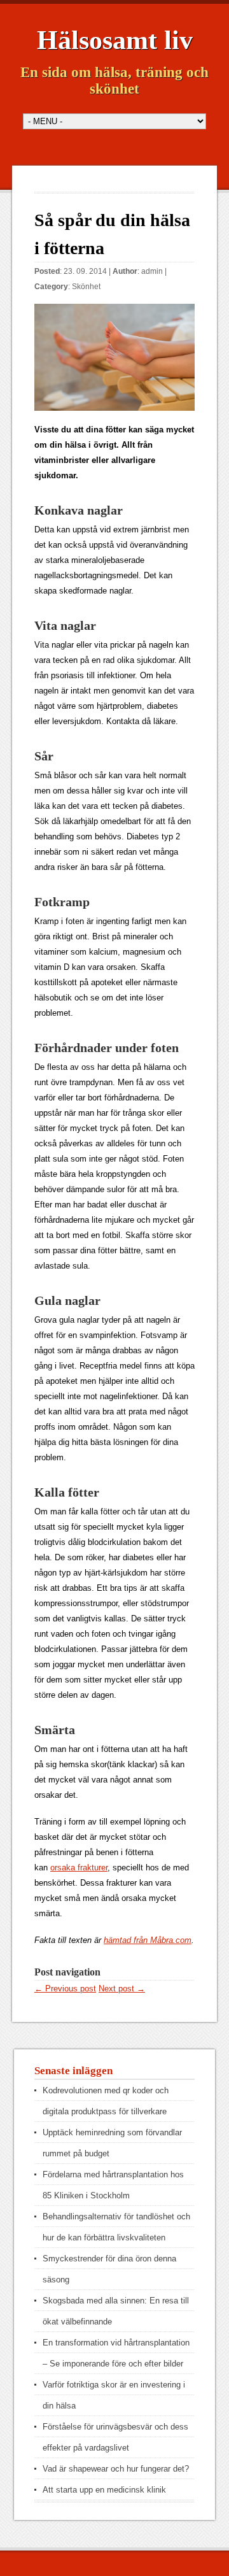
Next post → (122, 1989)
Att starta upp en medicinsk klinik (104, 2490)
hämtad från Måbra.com (148, 1940)
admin (152, 271)
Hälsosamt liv (115, 40)
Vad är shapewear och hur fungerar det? (116, 2469)
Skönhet (86, 287)
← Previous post (65, 1989)
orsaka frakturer (79, 1868)
